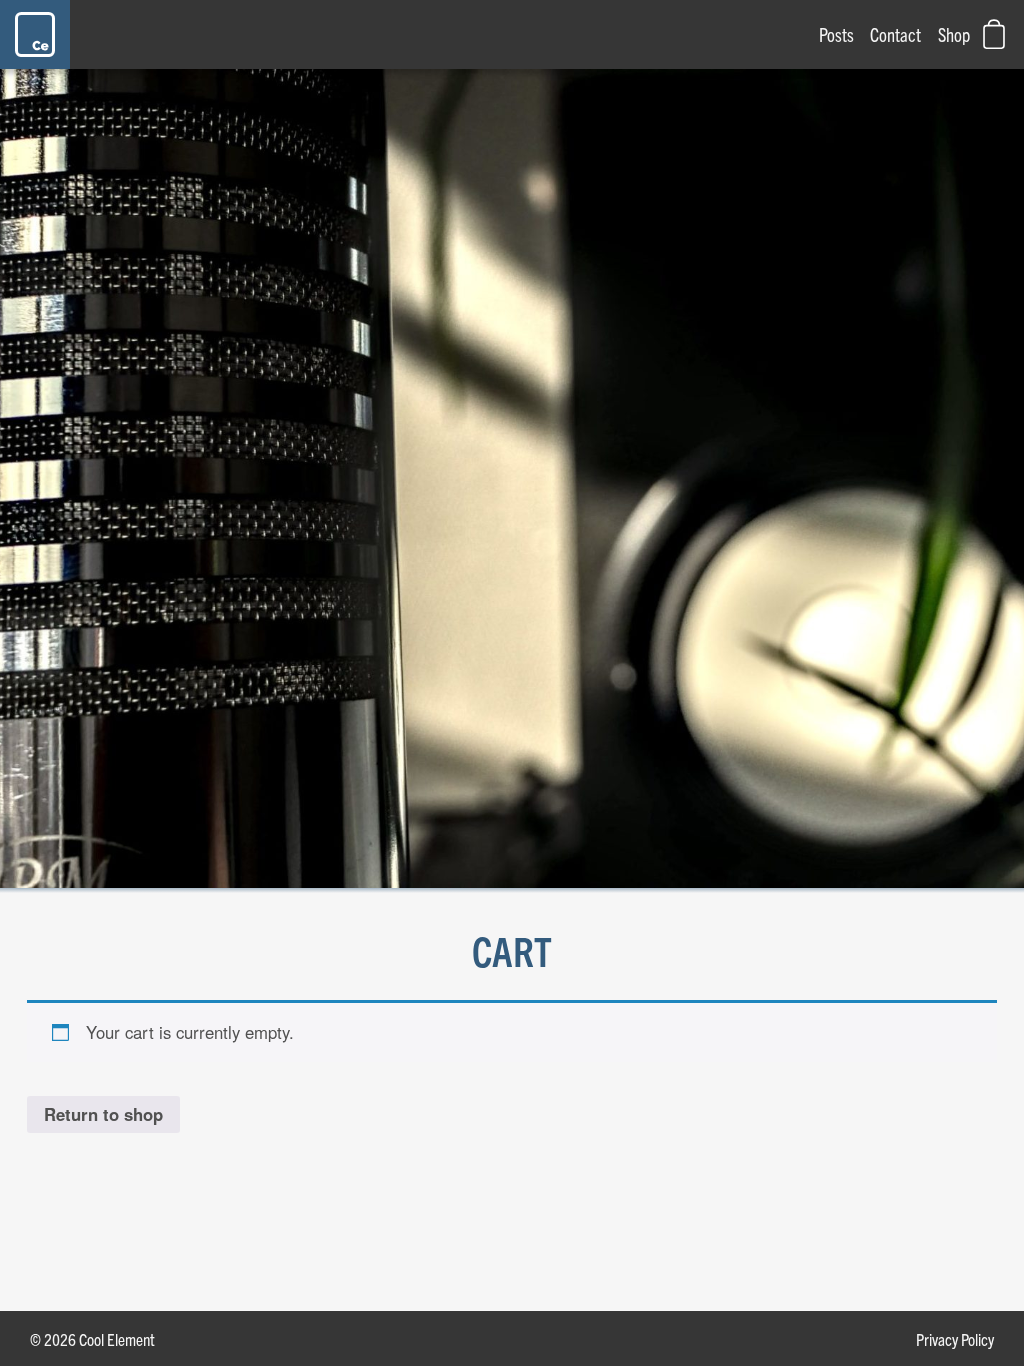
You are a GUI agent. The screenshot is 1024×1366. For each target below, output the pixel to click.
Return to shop (103, 1114)
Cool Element (40, 34)
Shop (954, 34)
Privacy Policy (955, 1338)
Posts (836, 34)
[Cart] (994, 34)
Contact (895, 34)
